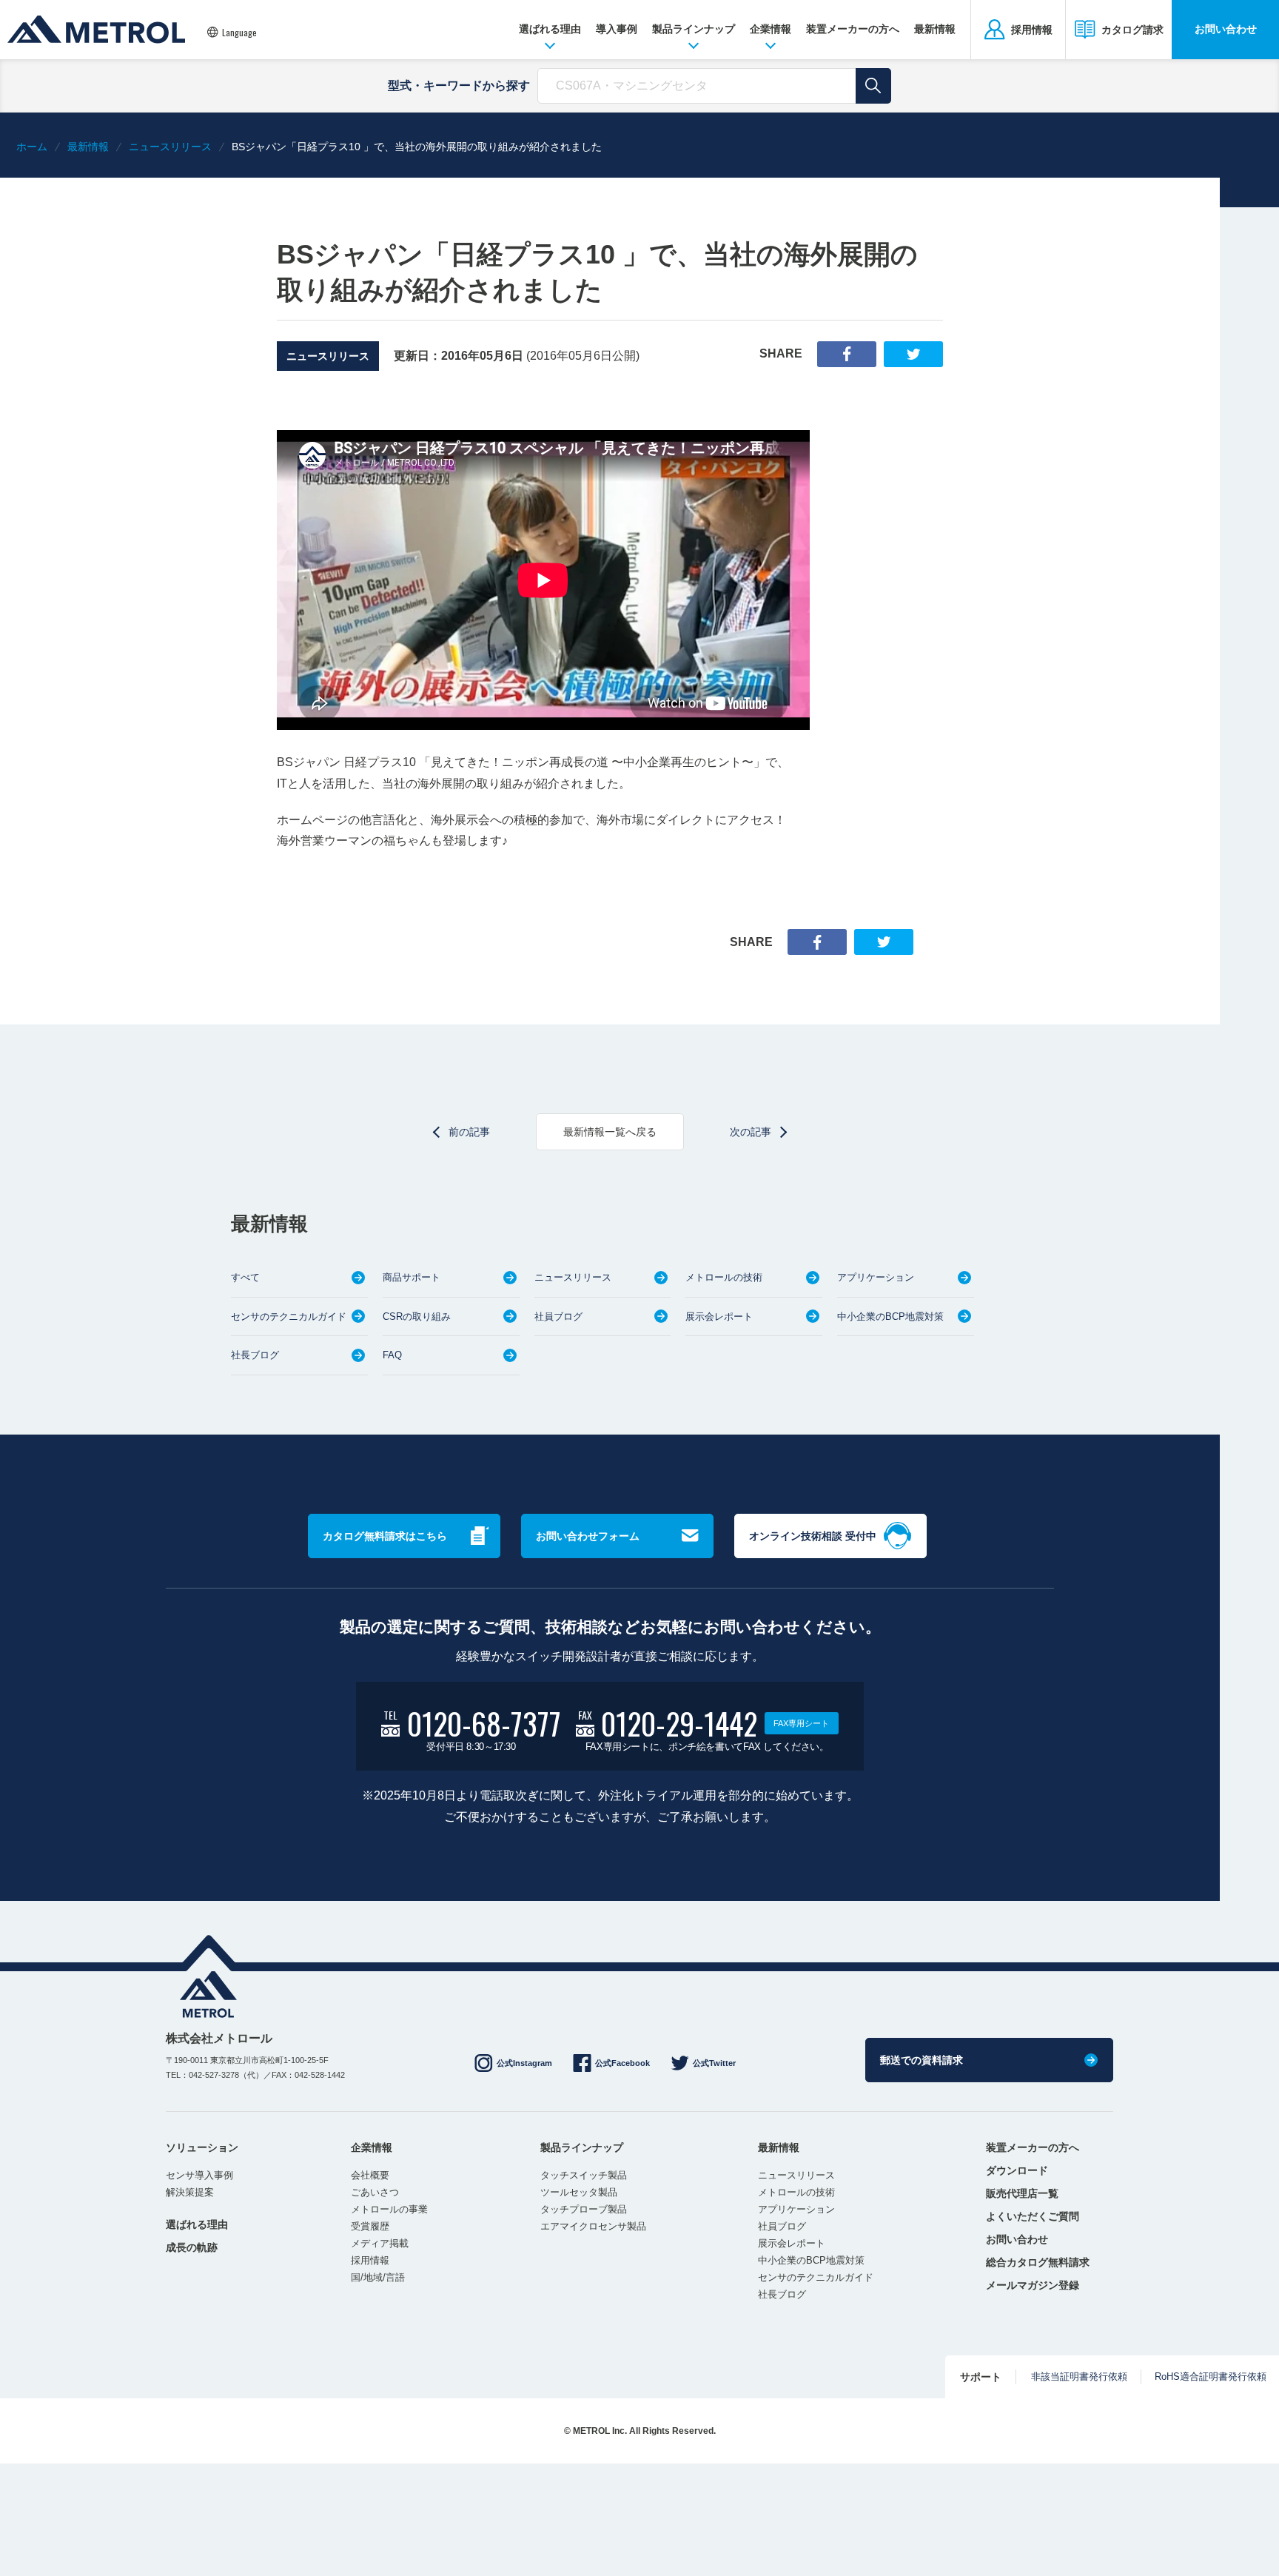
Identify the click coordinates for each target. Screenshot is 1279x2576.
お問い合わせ (1226, 29)
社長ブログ (255, 1355)
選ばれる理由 (550, 29)
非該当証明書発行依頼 (1079, 2377)
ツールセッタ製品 (579, 2192)
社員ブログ (558, 1316)
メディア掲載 (380, 2243)
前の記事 (469, 1132)
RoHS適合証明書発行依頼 (1211, 2377)
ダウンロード (1017, 2170)
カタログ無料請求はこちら (385, 1536)
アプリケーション (876, 1277)
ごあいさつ (375, 2192)
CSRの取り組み (417, 1316)
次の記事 (751, 1132)
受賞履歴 (370, 2226)
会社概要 (370, 2175)
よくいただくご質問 (1033, 2216)
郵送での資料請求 (922, 2060)
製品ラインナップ (694, 29)
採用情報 (370, 2260)
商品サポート (412, 1277)
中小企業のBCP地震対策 (890, 1316)
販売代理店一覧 (1022, 2193)
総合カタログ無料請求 (1038, 2262)
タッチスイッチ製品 (584, 2175)
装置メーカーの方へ (853, 29)
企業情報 (771, 29)
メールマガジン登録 (1033, 2285)
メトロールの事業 (389, 2209)
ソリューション (202, 2147)
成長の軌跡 (192, 2247)
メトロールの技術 (724, 1277)
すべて (245, 1277)
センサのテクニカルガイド (289, 1316)
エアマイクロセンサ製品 (593, 2226)
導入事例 (617, 29)
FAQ (392, 1355)
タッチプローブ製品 (584, 2209)
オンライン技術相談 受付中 (813, 1536)
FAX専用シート (801, 1723)
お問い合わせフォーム (588, 1536)
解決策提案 (190, 2192)
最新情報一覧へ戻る (610, 1132)
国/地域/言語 (378, 2277)
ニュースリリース (328, 356)
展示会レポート (719, 1316)
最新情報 (935, 29)
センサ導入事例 (199, 2175)
